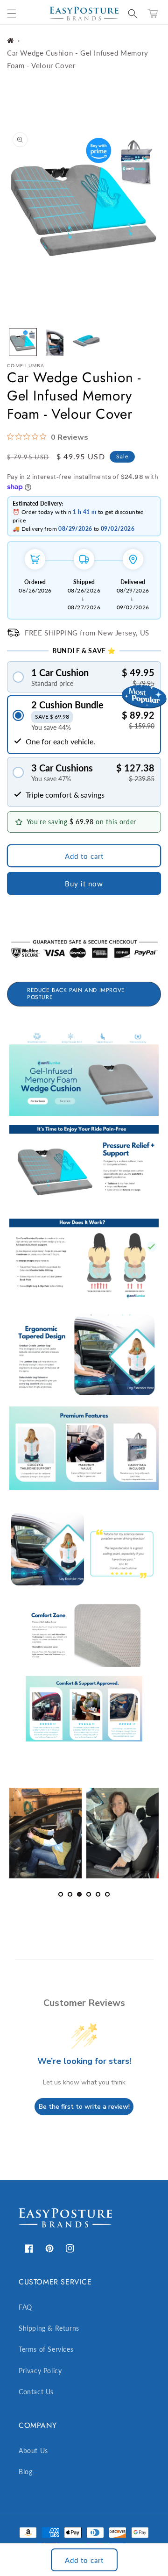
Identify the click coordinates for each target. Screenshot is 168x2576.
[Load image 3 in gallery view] (86, 342)
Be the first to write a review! (84, 2107)
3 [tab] (79, 1894)
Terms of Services (46, 2349)
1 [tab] (61, 1894)
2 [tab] (70, 1894)
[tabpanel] (45, 1833)
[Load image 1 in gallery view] (23, 342)
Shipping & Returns (49, 2328)
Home (10, 40)
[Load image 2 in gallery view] (55, 342)
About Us (33, 2451)
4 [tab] (89, 1894)
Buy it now (84, 884)
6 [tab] (107, 1894)
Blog (25, 2472)
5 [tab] (98, 1894)
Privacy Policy (40, 2371)
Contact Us (36, 2392)
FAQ (25, 2307)
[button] (12, 14)
